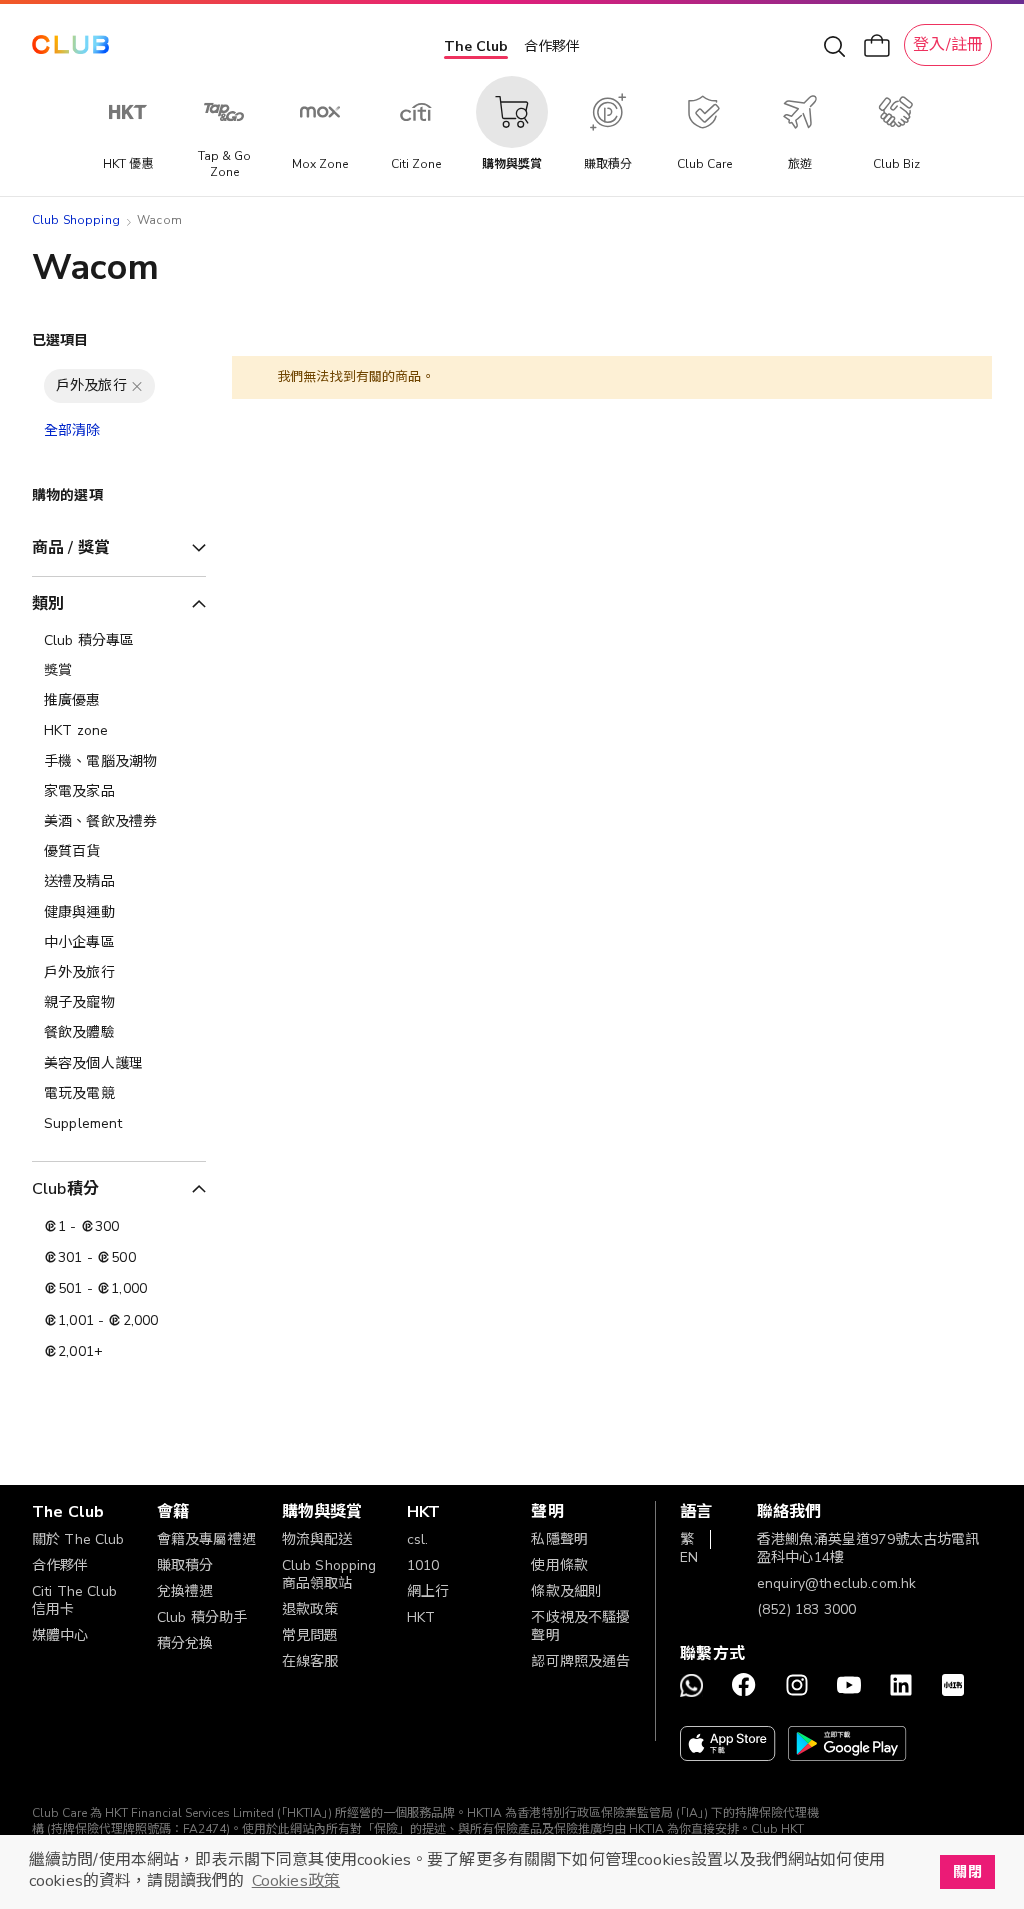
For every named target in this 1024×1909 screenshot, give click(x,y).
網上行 (428, 1591)
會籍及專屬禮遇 (206, 1539)
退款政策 (310, 1609)
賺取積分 (185, 1565)
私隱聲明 (559, 1539)
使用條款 (559, 1565)
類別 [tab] (48, 604)
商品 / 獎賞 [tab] (71, 548)
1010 (423, 1565)
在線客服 (310, 1661)
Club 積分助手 (202, 1617)
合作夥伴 (552, 46)
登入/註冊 (948, 45)
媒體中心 (60, 1635)
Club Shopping (76, 220)
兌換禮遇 (185, 1591)
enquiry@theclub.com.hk (836, 1583)
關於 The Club (78, 1539)
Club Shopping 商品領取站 (329, 1574)
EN (689, 1557)
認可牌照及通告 (580, 1661)
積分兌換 (185, 1643)
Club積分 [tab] (65, 1189)
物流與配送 (317, 1539)
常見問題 (310, 1635)
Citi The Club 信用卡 (74, 1600)
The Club (476, 46)
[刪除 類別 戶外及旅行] (137, 386)
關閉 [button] (967, 1872)
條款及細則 (566, 1591)
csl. (418, 1539)
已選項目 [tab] (60, 340)
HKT (421, 1617)
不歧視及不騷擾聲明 (580, 1626)
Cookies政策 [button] (296, 1881)
